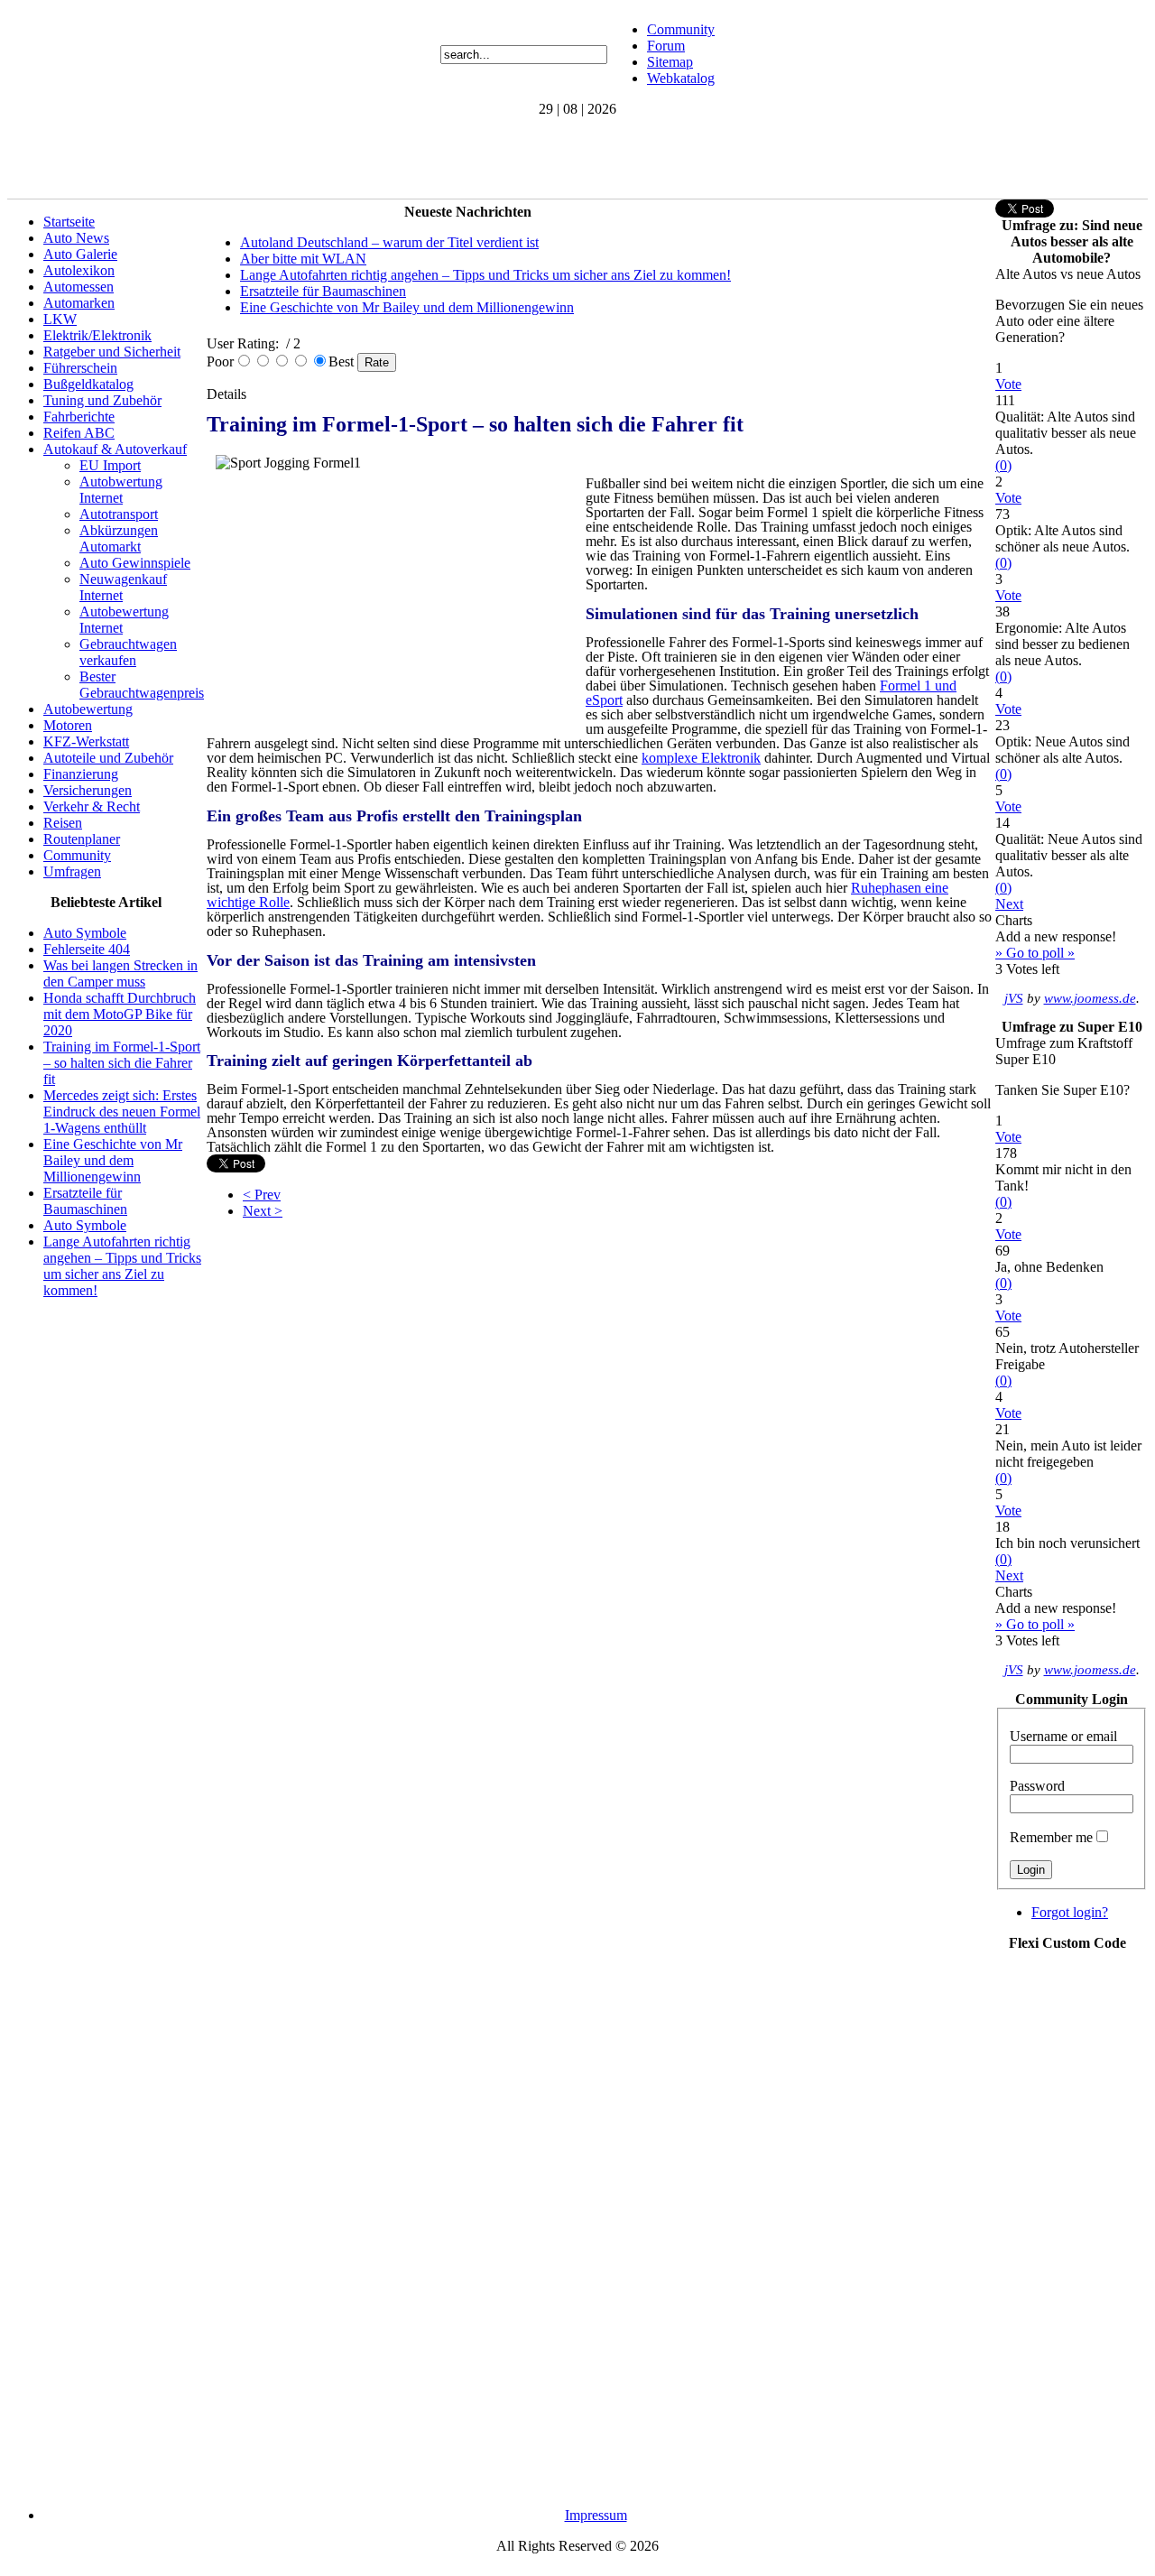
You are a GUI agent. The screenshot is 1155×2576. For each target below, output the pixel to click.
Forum (666, 46)
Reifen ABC (79, 433)
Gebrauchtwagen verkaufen (128, 652)
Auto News (76, 238)
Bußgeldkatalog (88, 384)
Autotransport (119, 514)
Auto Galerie (80, 254)
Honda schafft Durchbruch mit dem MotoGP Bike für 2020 (120, 1014)
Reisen (63, 823)
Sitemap (670, 62)
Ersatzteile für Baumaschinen (85, 1201)
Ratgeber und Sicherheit (112, 352)
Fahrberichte (79, 417)
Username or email (1063, 1736)
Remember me (1051, 1837)
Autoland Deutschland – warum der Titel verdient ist (389, 242)
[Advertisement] (336, 158)
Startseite (69, 222)
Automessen (79, 287)
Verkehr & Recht (92, 806)
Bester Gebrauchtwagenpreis (142, 685)
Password (1037, 1786)
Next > (263, 1211)
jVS (1014, 998)
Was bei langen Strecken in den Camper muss (120, 973)
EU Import (110, 465)
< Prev (262, 1195)
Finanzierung (81, 774)
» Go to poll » (1035, 953)
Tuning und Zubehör (102, 400)
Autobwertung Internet (121, 490)
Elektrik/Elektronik (97, 335)
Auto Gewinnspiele (135, 563)
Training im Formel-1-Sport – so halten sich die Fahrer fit (122, 1063)
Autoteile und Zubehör (108, 758)
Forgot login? (1070, 1912)
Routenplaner (82, 839)
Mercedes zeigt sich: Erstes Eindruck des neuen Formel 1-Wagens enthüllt (122, 1112)
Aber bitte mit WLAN (303, 259)
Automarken (79, 303)
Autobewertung (88, 709)
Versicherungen (88, 790)
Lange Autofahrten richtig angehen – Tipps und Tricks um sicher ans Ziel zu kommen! (122, 1266)
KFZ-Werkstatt (86, 741)
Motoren (68, 725)
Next (1009, 904)
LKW (60, 319)
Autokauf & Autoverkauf (115, 449)
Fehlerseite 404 (87, 949)
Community (681, 29)
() (1003, 465)
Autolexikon (79, 270)
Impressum (596, 2515)
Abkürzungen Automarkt (119, 538)
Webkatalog (681, 78)
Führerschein (80, 368)
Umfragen (72, 871)
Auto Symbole (85, 933)
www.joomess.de (1090, 998)
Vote (1008, 384)
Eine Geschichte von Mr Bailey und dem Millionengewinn (113, 1160)
